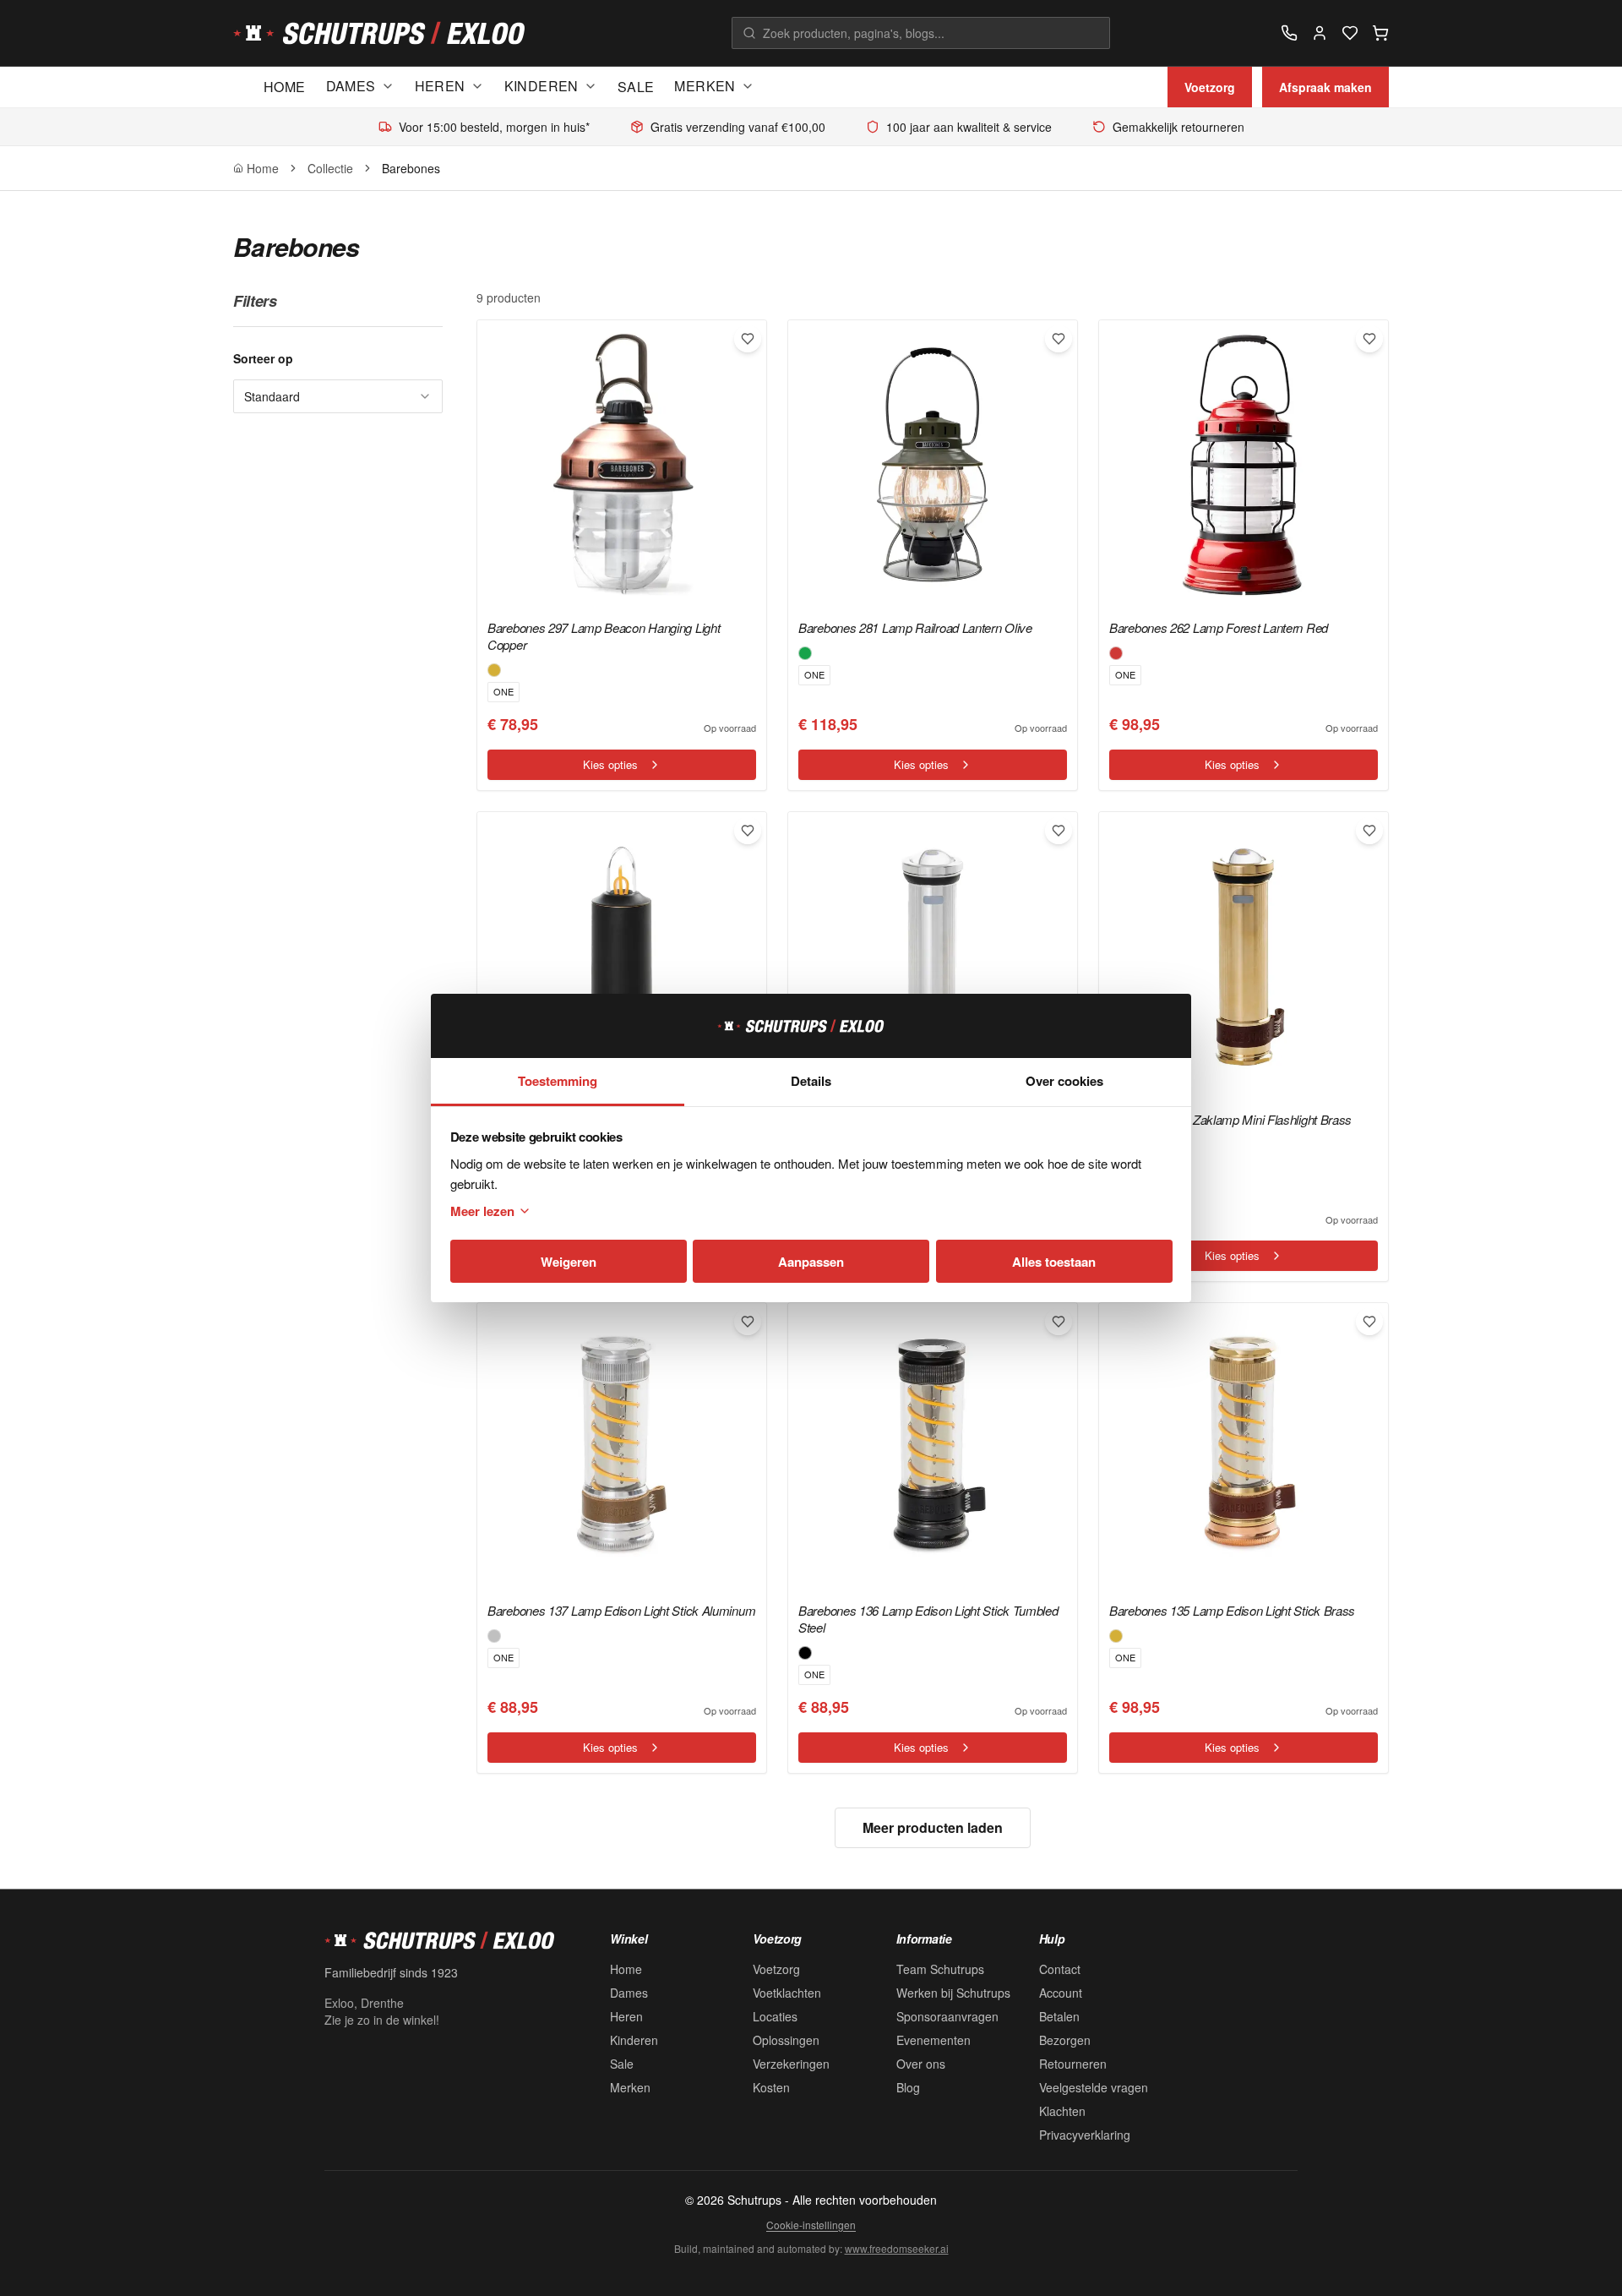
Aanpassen (811, 1262)
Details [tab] (811, 1081)
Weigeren (569, 1262)
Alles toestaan (1054, 1262)
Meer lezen (482, 1211)
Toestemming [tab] (558, 1081)
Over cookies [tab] (1064, 1081)
